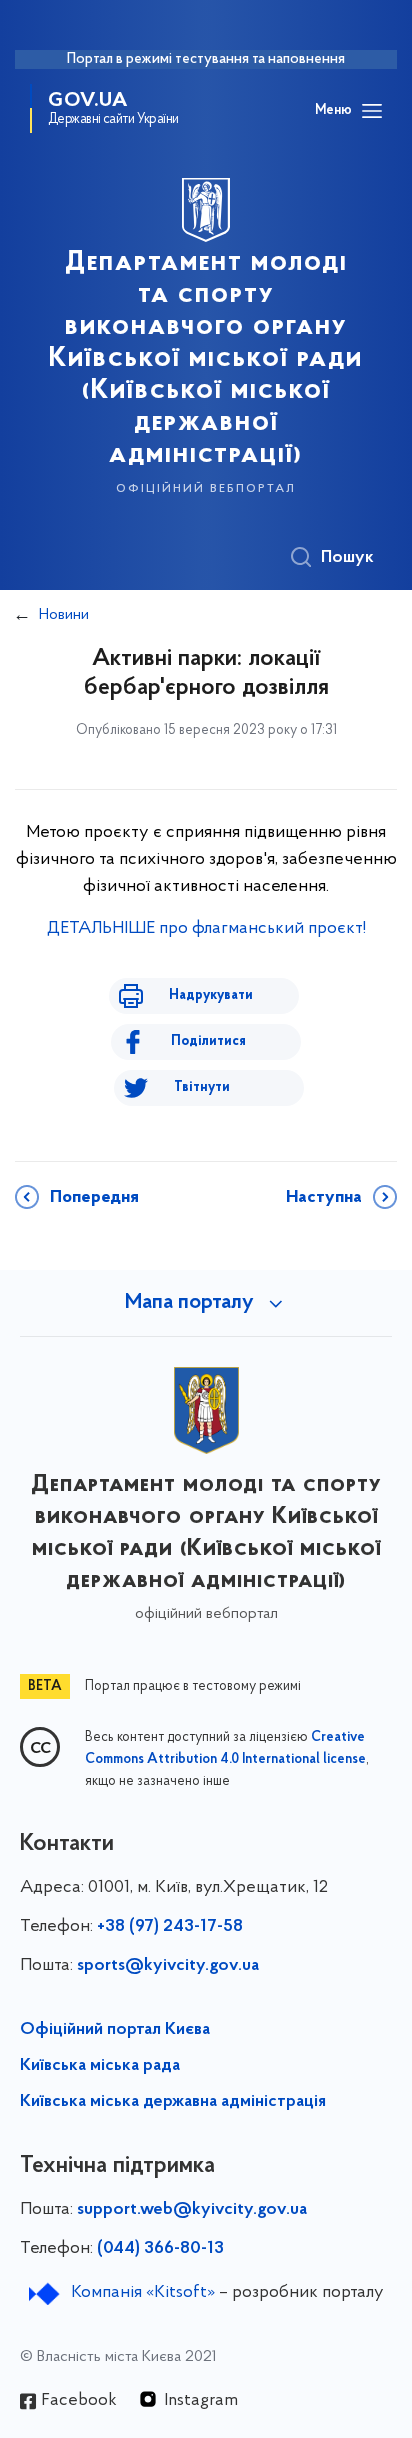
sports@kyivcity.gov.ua (168, 1966)
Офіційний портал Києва (115, 2030)
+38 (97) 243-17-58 (170, 1927)
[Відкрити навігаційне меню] (372, 111)
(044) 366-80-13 (160, 2249)
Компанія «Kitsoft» (143, 2293)
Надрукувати (211, 995)
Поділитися (208, 1041)
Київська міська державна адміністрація (173, 2102)
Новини (64, 615)
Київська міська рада (100, 2066)
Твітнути (202, 1087)
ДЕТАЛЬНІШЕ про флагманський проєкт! (206, 929)
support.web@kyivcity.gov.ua (192, 2210)
